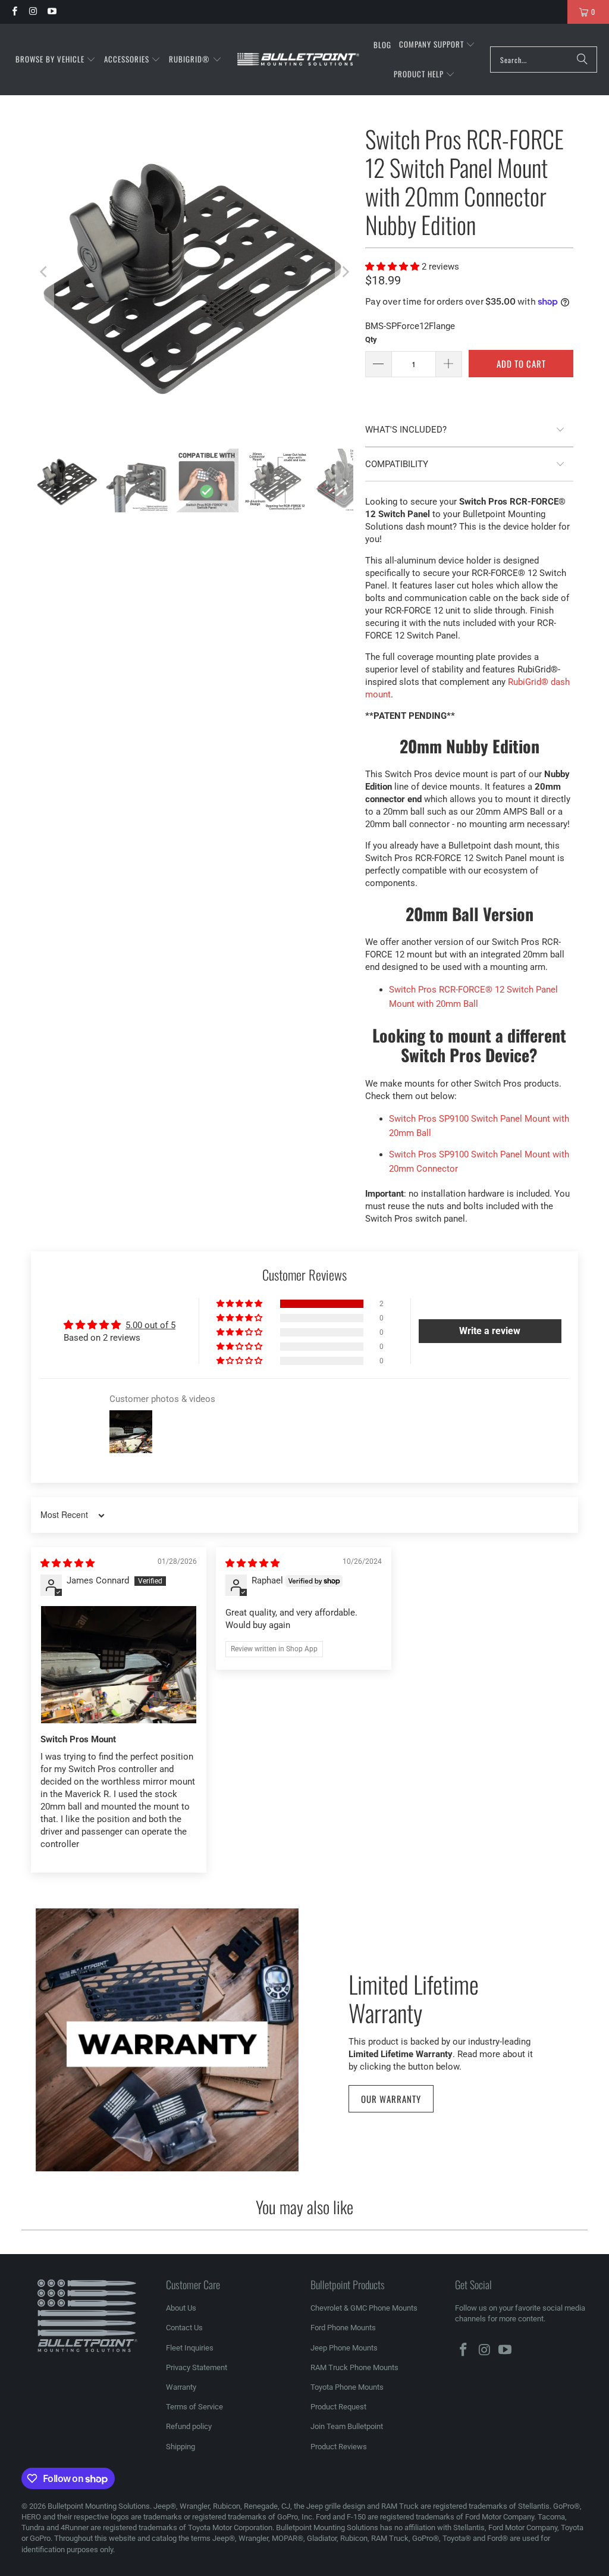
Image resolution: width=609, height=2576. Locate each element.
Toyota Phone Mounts (347, 2387)
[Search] (582, 60)
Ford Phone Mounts (343, 2328)
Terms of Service (194, 2407)
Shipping (180, 2447)
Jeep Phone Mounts (344, 2348)
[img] (68, 1563)
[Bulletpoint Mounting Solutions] (298, 60)
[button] (56, 60)
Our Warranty (391, 2099)
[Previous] (45, 272)
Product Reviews (339, 2447)
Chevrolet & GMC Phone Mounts (364, 2308)
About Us (181, 2308)
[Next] (344, 272)
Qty (371, 339)
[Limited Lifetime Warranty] (167, 2040)
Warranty (181, 2387)
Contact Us (184, 2328)
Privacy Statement (197, 2367)
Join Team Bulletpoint (347, 2426)
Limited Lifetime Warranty (414, 1997)
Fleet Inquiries (190, 2348)
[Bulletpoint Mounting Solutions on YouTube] (51, 12)
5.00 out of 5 (150, 1325)
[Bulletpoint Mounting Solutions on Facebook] (14, 12)
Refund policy (189, 2426)
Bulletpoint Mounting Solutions (99, 2506)
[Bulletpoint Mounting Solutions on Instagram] (32, 12)
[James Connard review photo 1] (119, 1664)
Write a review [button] (490, 1331)
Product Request (338, 2407)
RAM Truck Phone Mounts (354, 2367)
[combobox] (544, 60)
